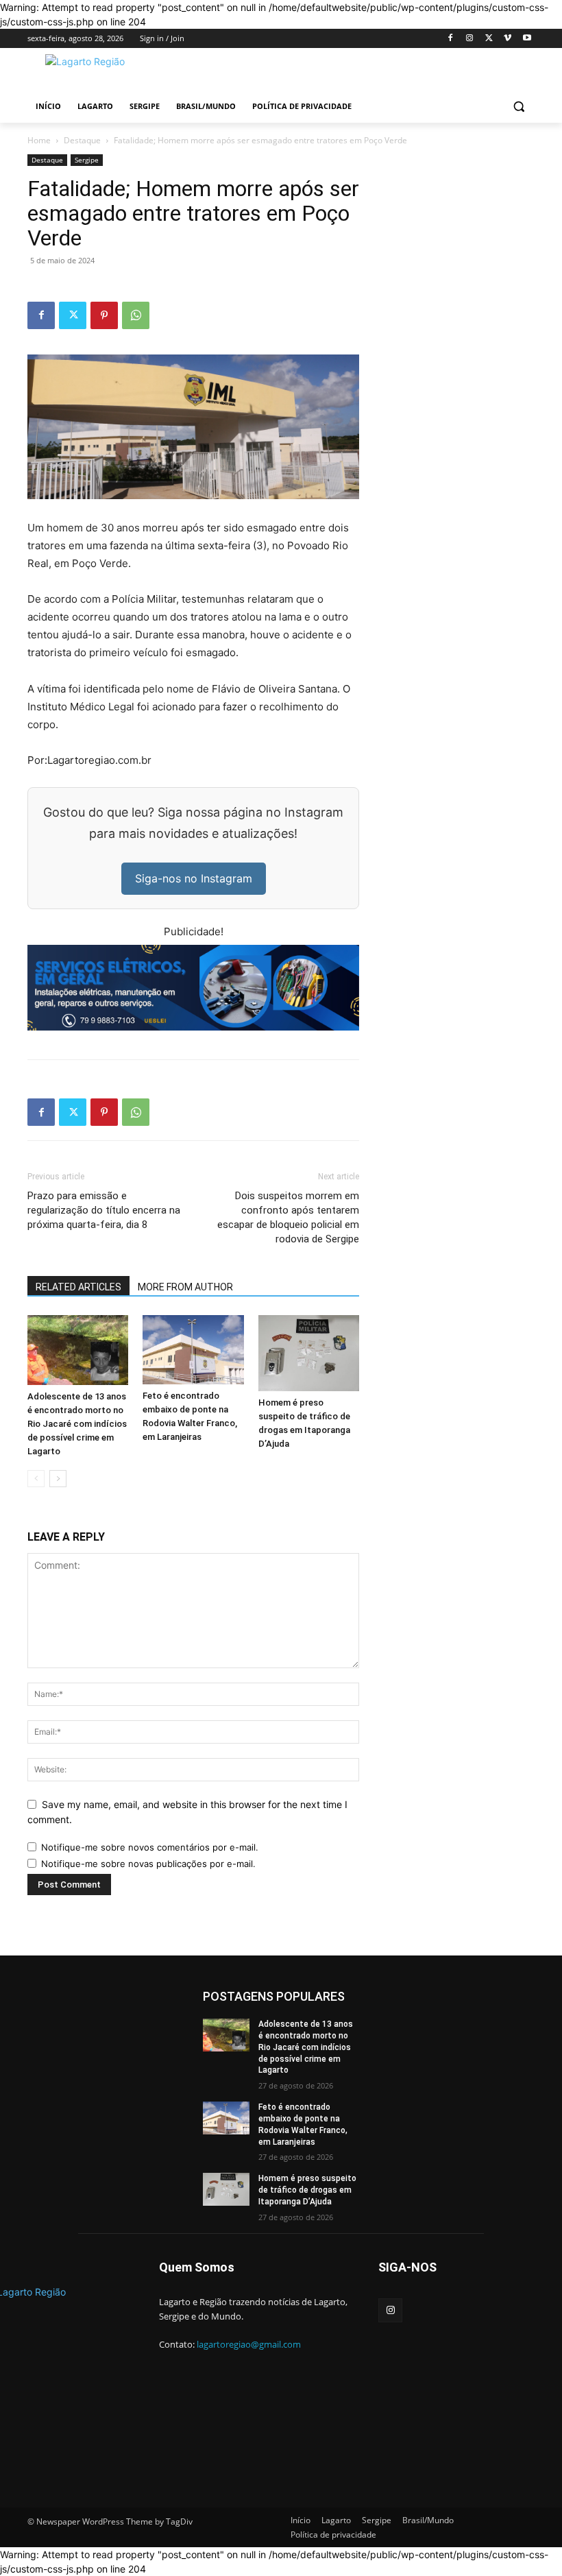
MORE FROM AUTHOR (185, 1287)
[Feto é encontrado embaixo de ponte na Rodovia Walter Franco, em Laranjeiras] (193, 1350)
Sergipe (87, 160)
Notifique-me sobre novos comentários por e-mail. (150, 1847)
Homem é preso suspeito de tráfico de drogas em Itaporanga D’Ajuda (307, 2190)
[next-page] (58, 1479)
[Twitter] (489, 39)
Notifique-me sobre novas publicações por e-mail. (148, 1864)
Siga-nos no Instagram (194, 878)
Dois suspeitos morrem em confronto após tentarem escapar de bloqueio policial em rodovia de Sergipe (288, 1217)
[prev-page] (36, 1479)
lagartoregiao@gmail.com (249, 2344)
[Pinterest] (104, 315)
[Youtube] (527, 39)
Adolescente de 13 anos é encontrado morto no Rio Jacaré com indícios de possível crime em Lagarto (77, 1424)
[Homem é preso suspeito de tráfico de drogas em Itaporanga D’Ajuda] (309, 1353)
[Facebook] (451, 39)
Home (39, 140)
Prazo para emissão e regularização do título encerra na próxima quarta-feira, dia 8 (104, 1210)
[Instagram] (470, 39)
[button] (518, 107)
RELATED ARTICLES (78, 1287)
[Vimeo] (508, 39)
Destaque (82, 140)
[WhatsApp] (136, 315)
